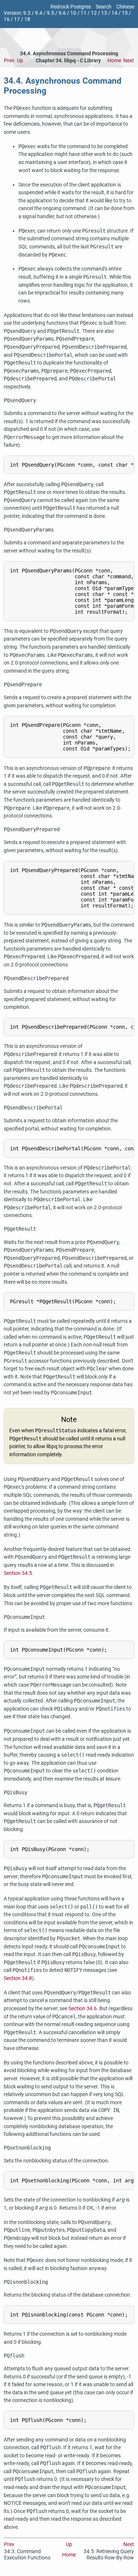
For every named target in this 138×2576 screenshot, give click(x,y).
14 (114, 13)
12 (94, 13)
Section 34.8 (18, 1978)
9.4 (39, 13)
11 (84, 13)
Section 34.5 (18, 1573)
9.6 (62, 13)
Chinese (125, 7)
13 (104, 13)
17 (17, 19)
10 (73, 13)
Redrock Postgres (71, 7)
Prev (9, 61)
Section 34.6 (83, 2009)
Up (20, 61)
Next (129, 61)
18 (27, 19)
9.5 (50, 13)
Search (104, 7)
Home (114, 61)
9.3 (27, 13)
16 (7, 19)
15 (125, 13)
